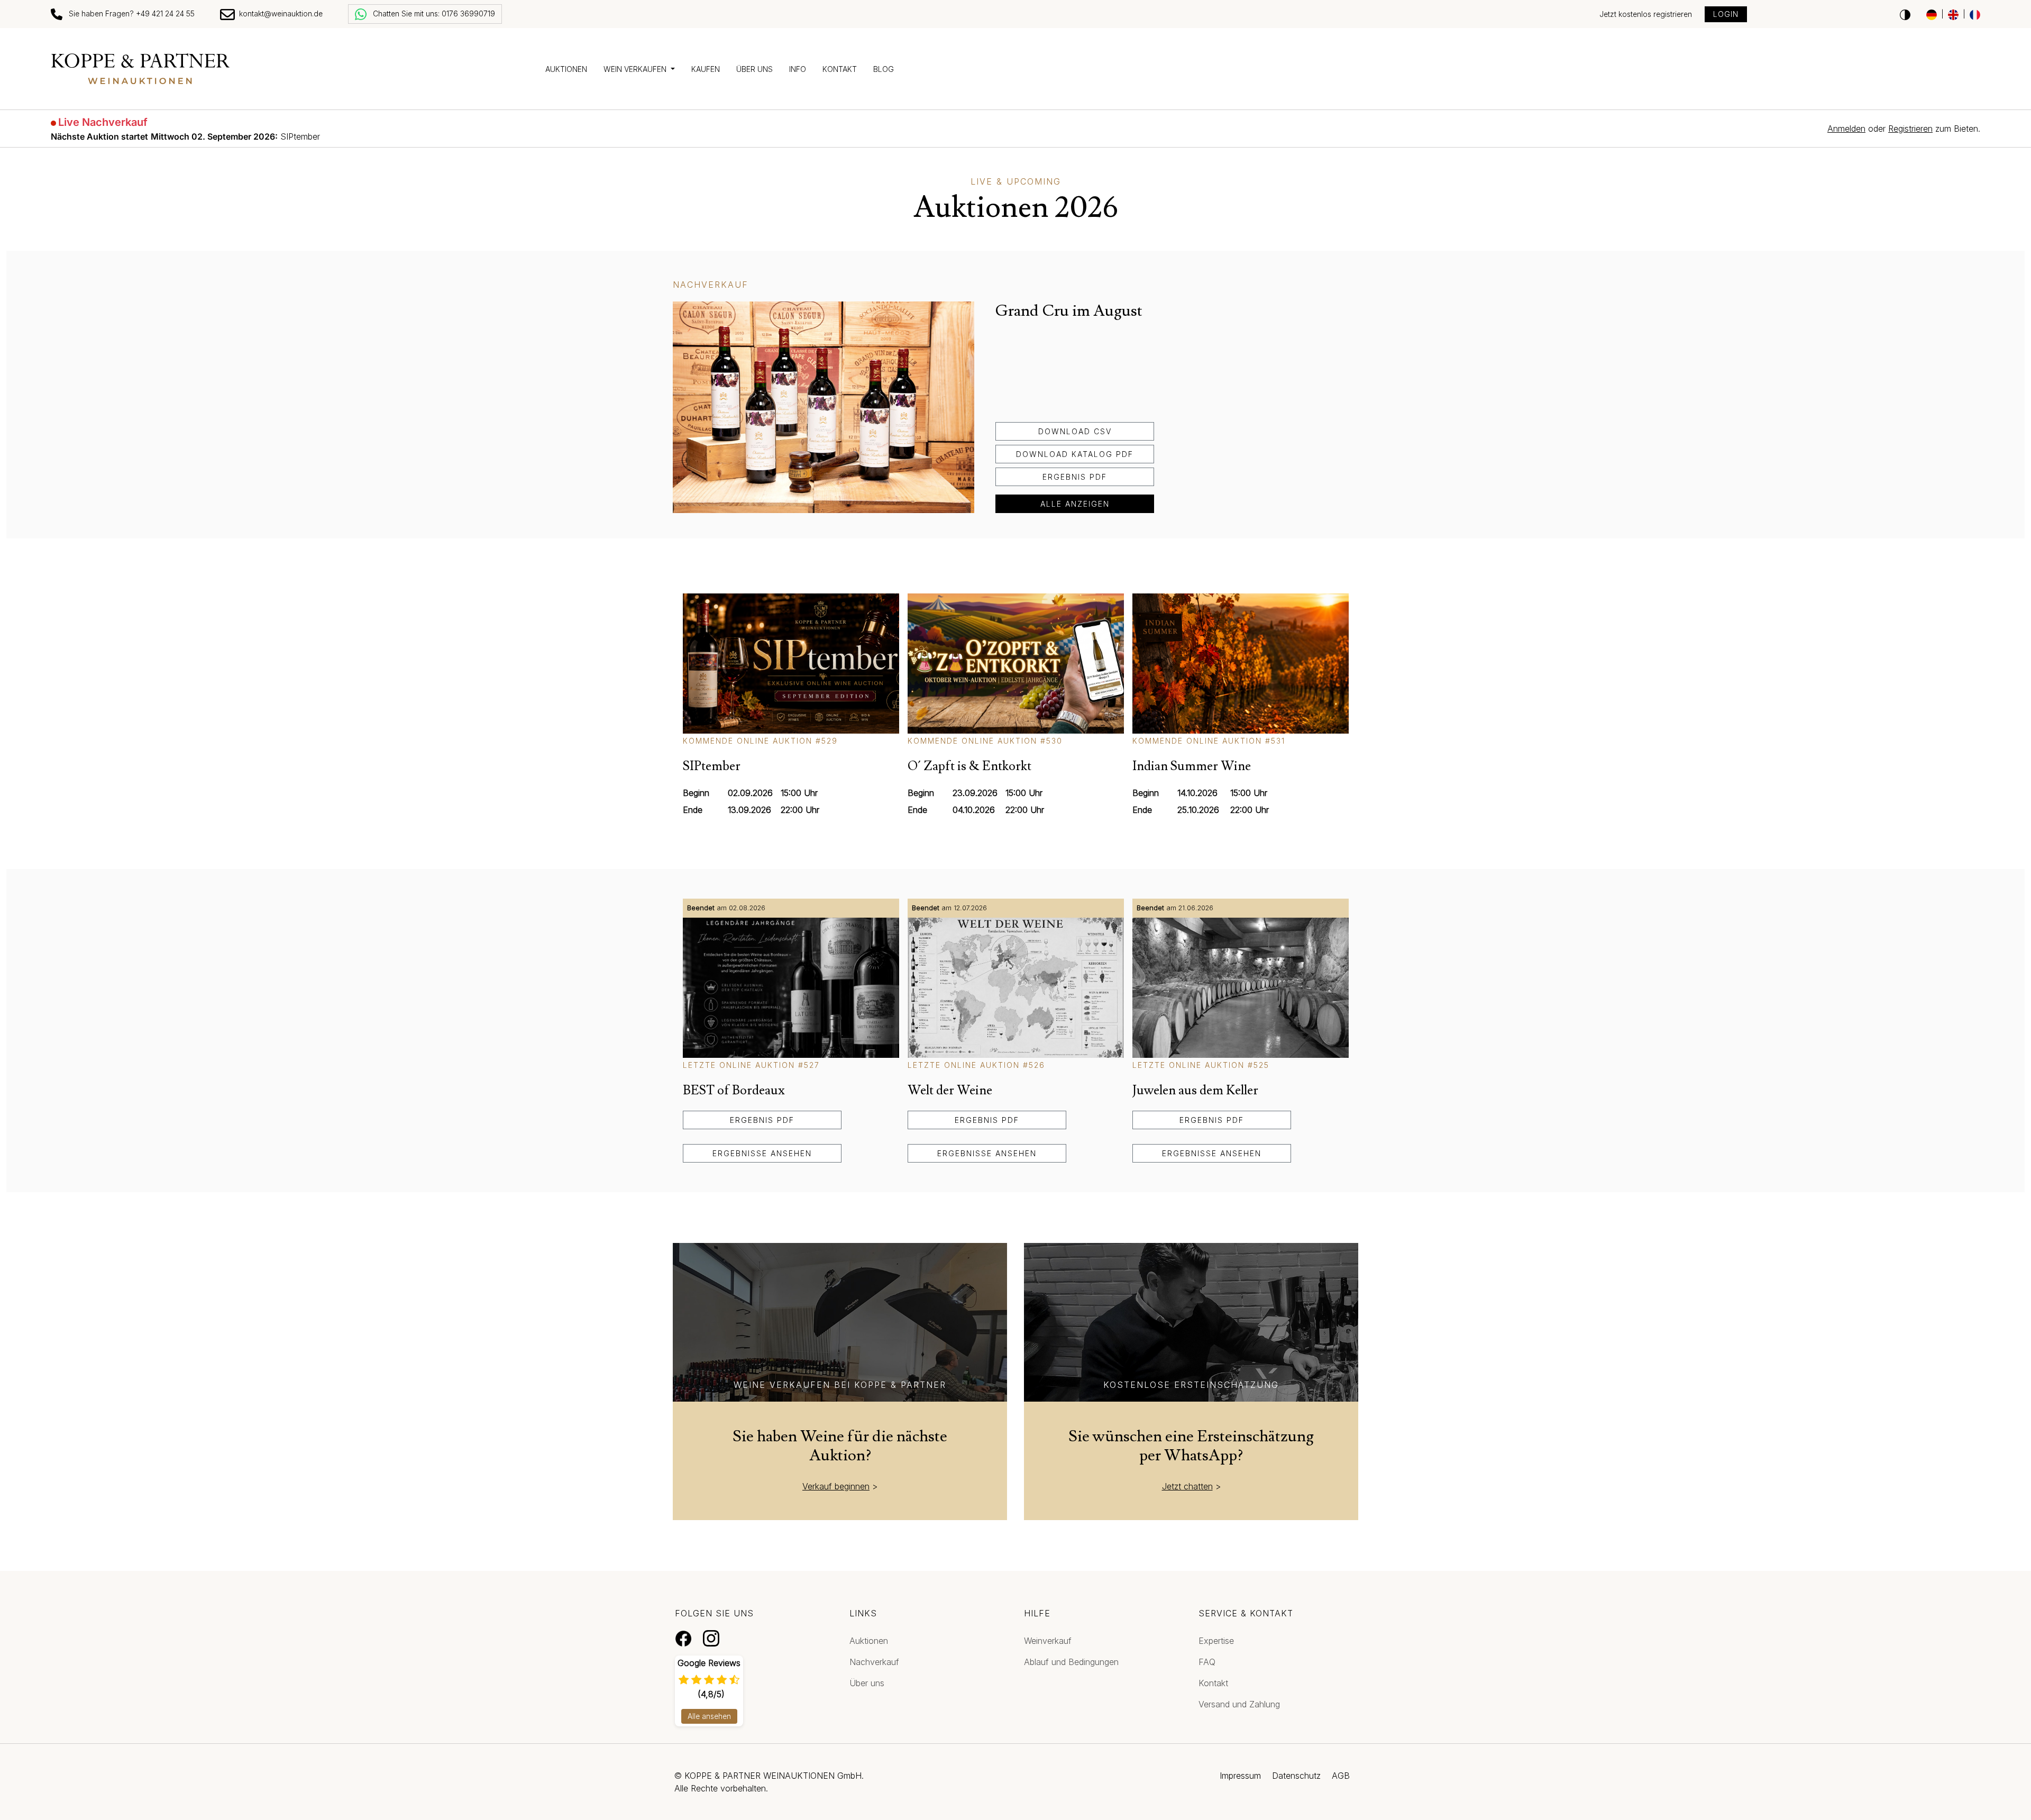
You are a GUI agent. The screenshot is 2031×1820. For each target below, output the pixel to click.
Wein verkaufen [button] (636, 69)
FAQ (1207, 1662)
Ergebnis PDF (1075, 477)
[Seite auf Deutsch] (1932, 14)
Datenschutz (1296, 1776)
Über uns (754, 69)
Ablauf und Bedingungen (1071, 1662)
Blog (884, 69)
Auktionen (566, 69)
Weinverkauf (1048, 1641)
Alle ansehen (709, 1716)
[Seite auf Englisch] (1953, 14)
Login (1726, 14)
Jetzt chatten (1187, 1486)
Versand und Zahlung (1239, 1704)
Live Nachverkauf (103, 122)
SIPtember (185, 136)
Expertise (1216, 1641)
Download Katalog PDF (1075, 454)
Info (798, 69)
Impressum (1240, 1776)
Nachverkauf (874, 1662)
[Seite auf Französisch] (1975, 14)
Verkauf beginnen (836, 1486)
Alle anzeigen (1075, 504)
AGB (1341, 1776)
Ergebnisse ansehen (762, 1153)
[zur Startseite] (292, 69)
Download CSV (1075, 431)
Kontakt (840, 69)
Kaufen (706, 69)
